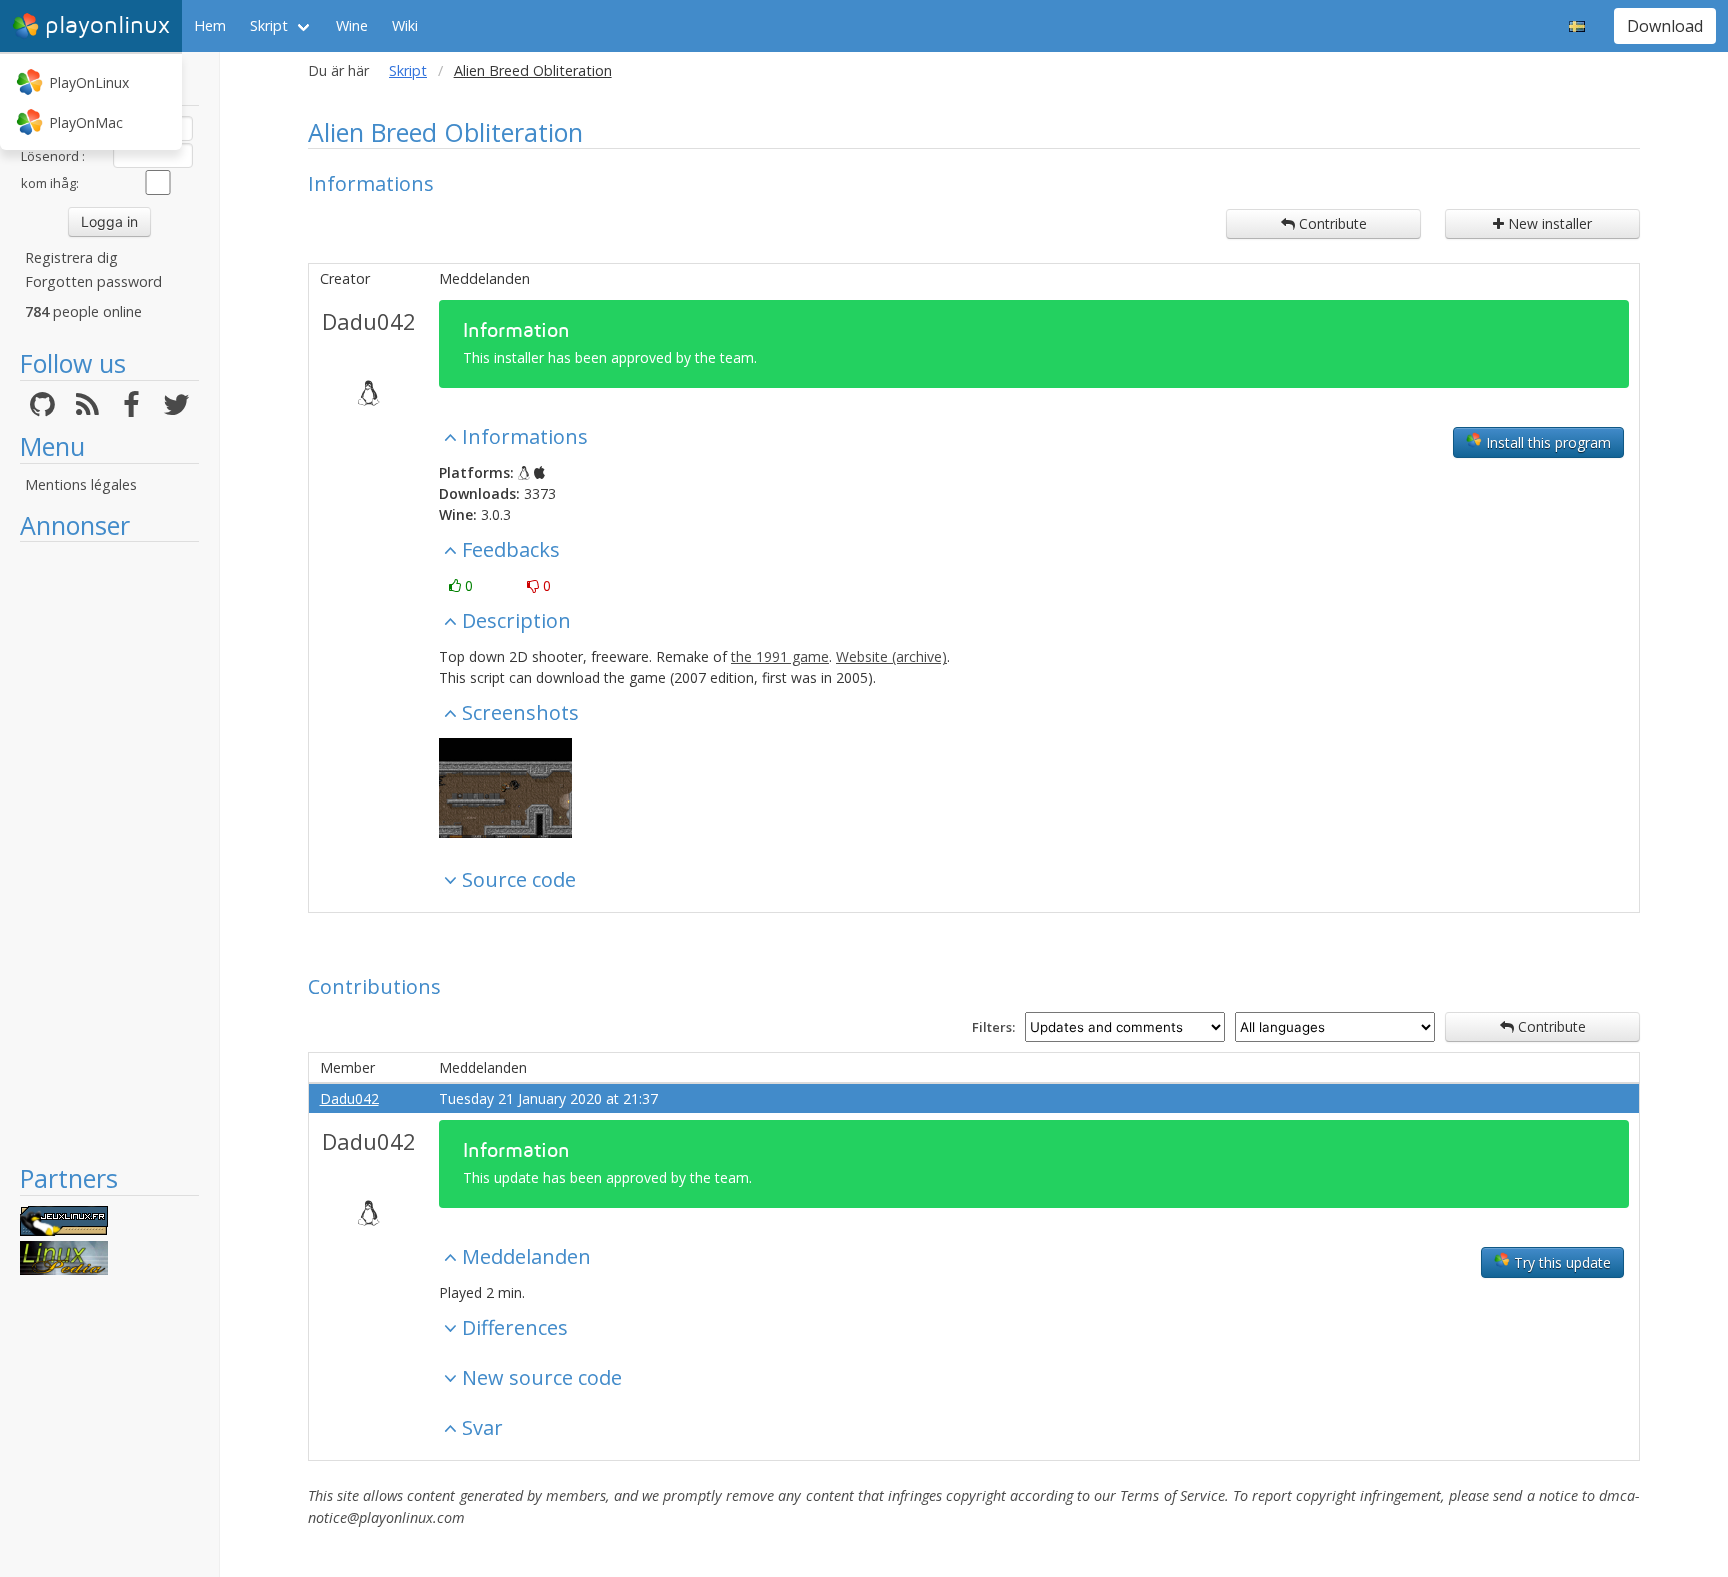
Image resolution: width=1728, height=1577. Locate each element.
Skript (269, 25)
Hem (210, 25)
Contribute (1331, 223)
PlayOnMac (86, 122)
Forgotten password (93, 281)
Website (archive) (891, 656)
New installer (1548, 223)
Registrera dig (71, 257)
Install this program (1546, 442)
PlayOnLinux (89, 82)
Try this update (1560, 1262)
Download (1665, 26)
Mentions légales (81, 484)
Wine (352, 25)
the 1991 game (780, 656)
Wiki (405, 25)
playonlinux (107, 25)
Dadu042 (369, 321)
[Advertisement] (109, 852)
